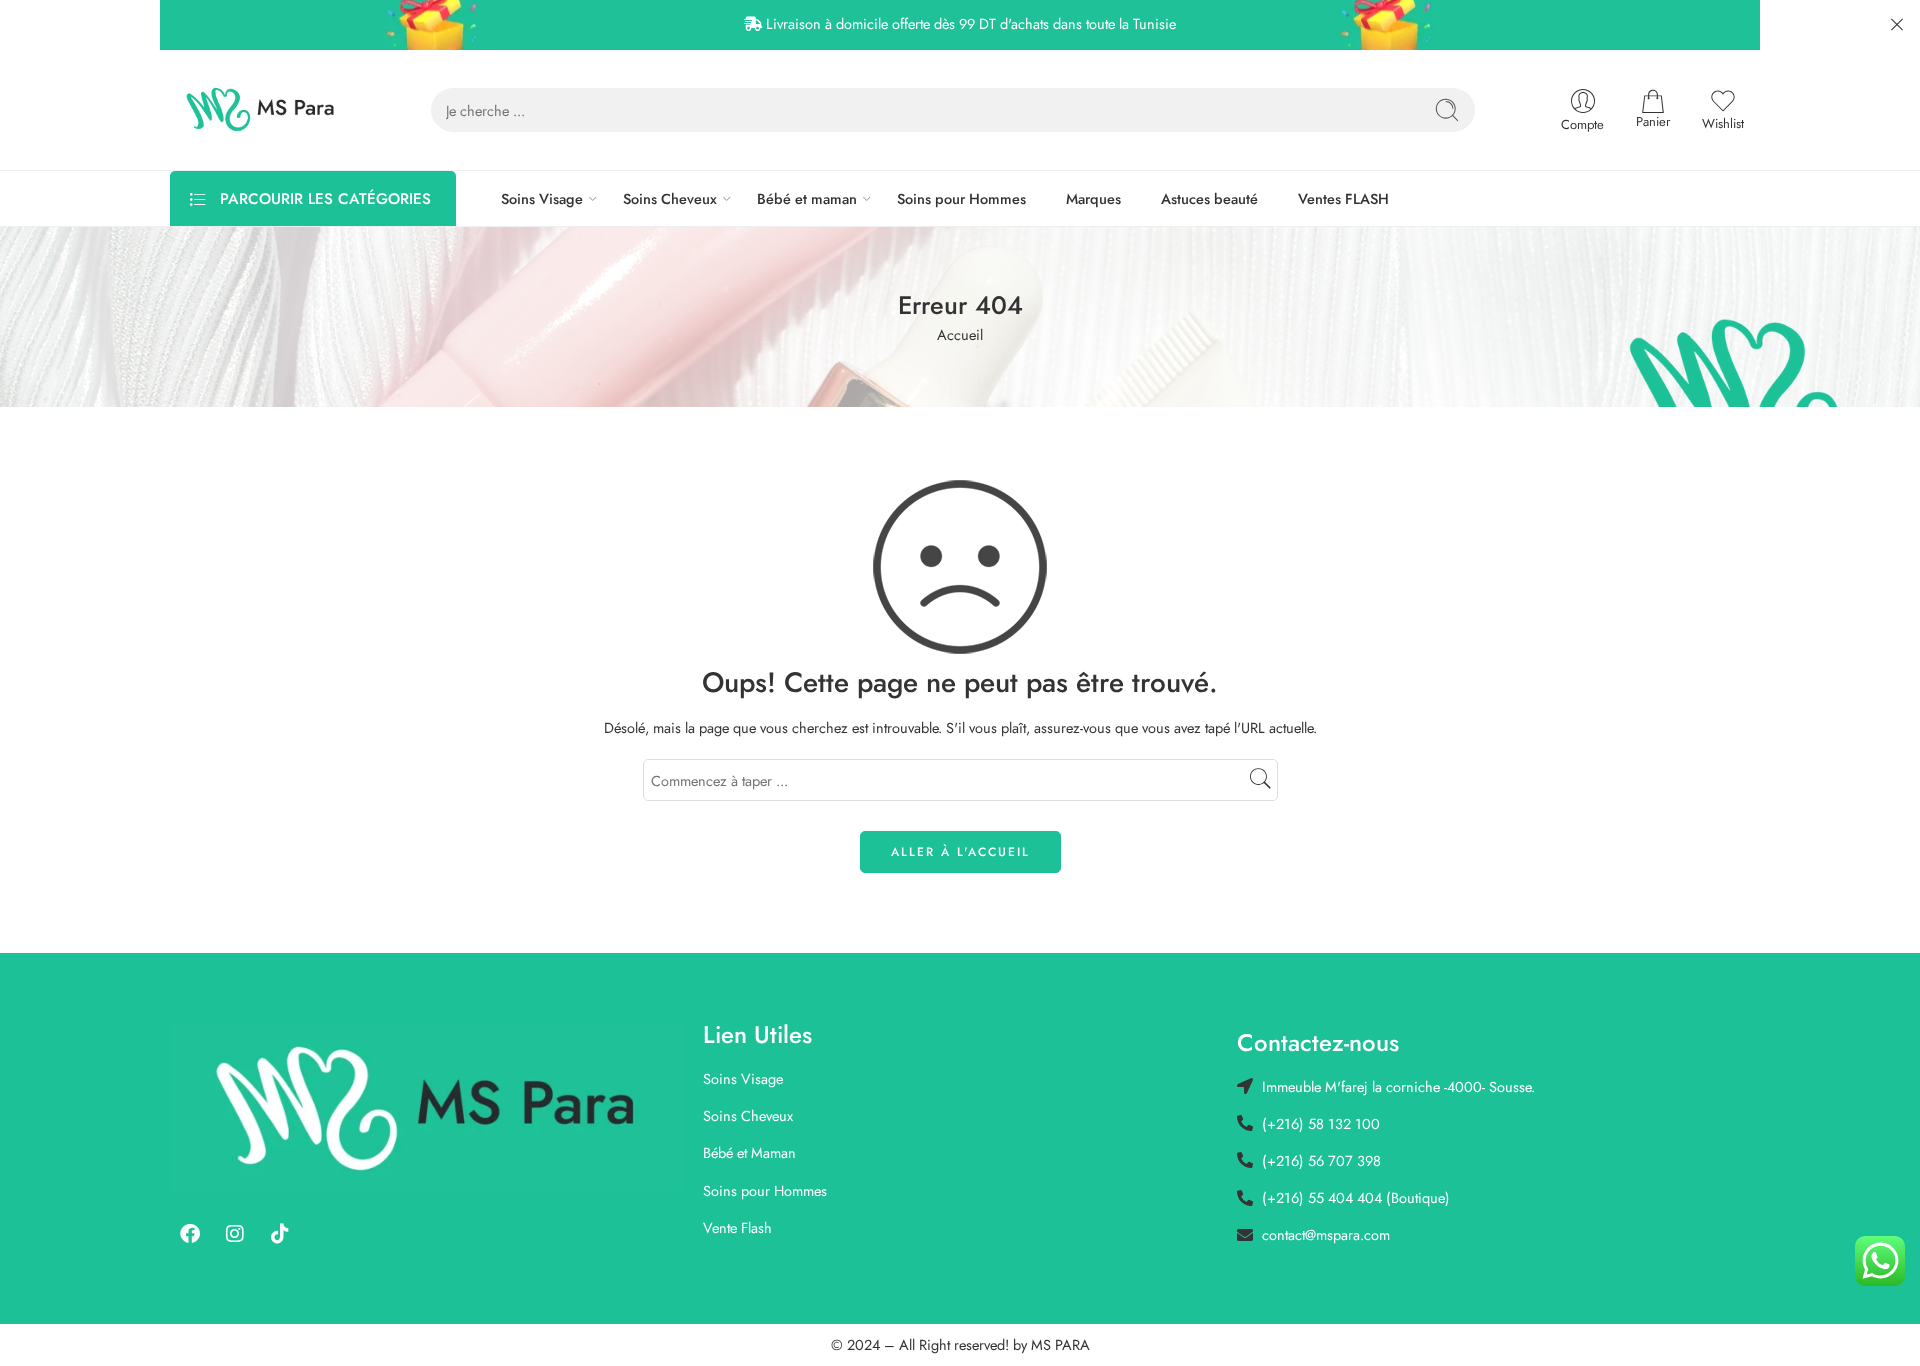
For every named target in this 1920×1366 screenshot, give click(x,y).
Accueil (960, 334)
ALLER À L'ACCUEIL (960, 852)
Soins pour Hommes (961, 198)
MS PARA (1060, 1344)
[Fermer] (1897, 25)
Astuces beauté (1209, 198)
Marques (1093, 198)
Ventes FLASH (1343, 198)
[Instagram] (235, 1234)
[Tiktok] (280, 1234)
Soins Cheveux (670, 198)
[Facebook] (190, 1234)
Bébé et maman (807, 198)
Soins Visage (542, 198)
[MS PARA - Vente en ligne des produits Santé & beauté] (260, 110)
